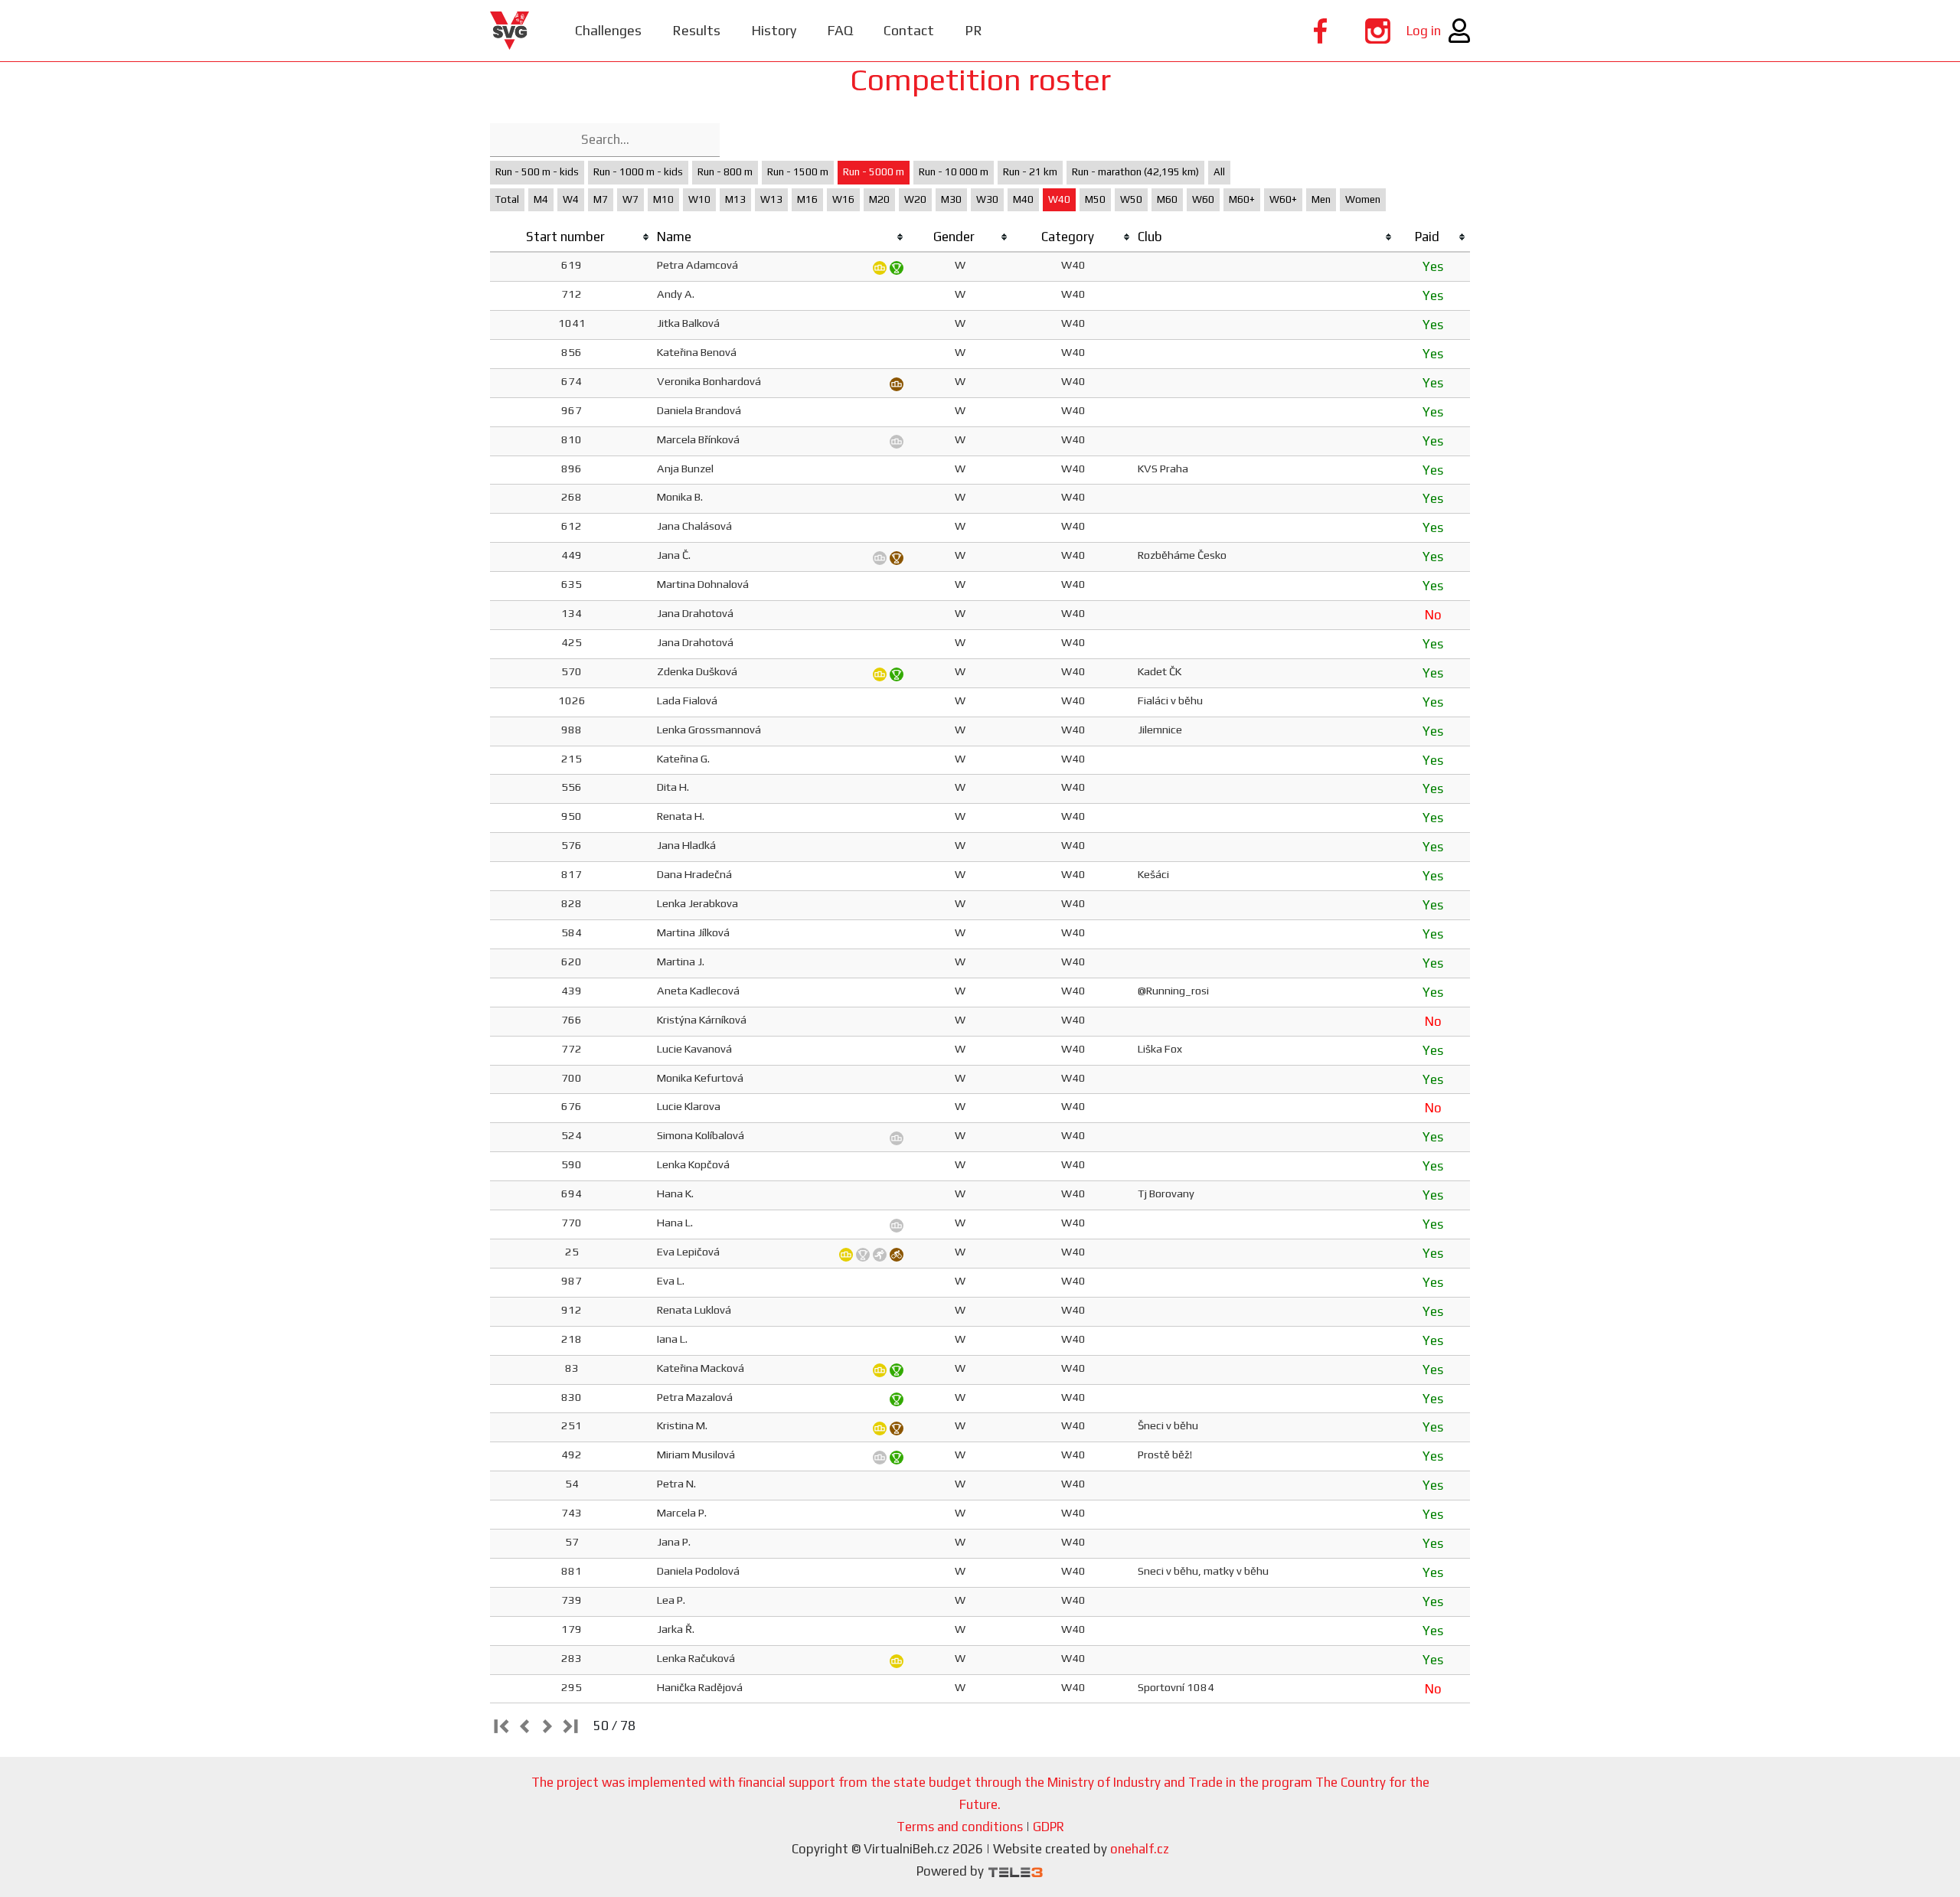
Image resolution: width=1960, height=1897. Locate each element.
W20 (915, 199)
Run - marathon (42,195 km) (1135, 172)
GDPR (1049, 1827)
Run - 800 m (725, 172)
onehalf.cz (1140, 1849)
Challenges (608, 30)
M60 (1167, 199)
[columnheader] (572, 237)
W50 (1131, 199)
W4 (571, 199)
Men (1321, 199)
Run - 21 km (1030, 172)
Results (696, 30)
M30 (951, 199)
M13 (735, 199)
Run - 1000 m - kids (638, 172)
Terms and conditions (960, 1827)
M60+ (1242, 199)
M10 (663, 199)
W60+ (1283, 199)
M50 (1095, 199)
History (774, 30)
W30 (987, 199)
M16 (807, 199)
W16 (843, 199)
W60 (1203, 199)
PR (973, 30)
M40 (1023, 199)
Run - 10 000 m (954, 172)
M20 (879, 199)
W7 (630, 199)
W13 (771, 199)
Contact (909, 30)
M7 (601, 199)
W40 (1059, 199)
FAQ (840, 30)
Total (507, 199)
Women (1363, 199)
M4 (541, 199)
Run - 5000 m (874, 172)
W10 (699, 199)
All (1219, 172)
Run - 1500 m (798, 172)
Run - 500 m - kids (537, 172)
